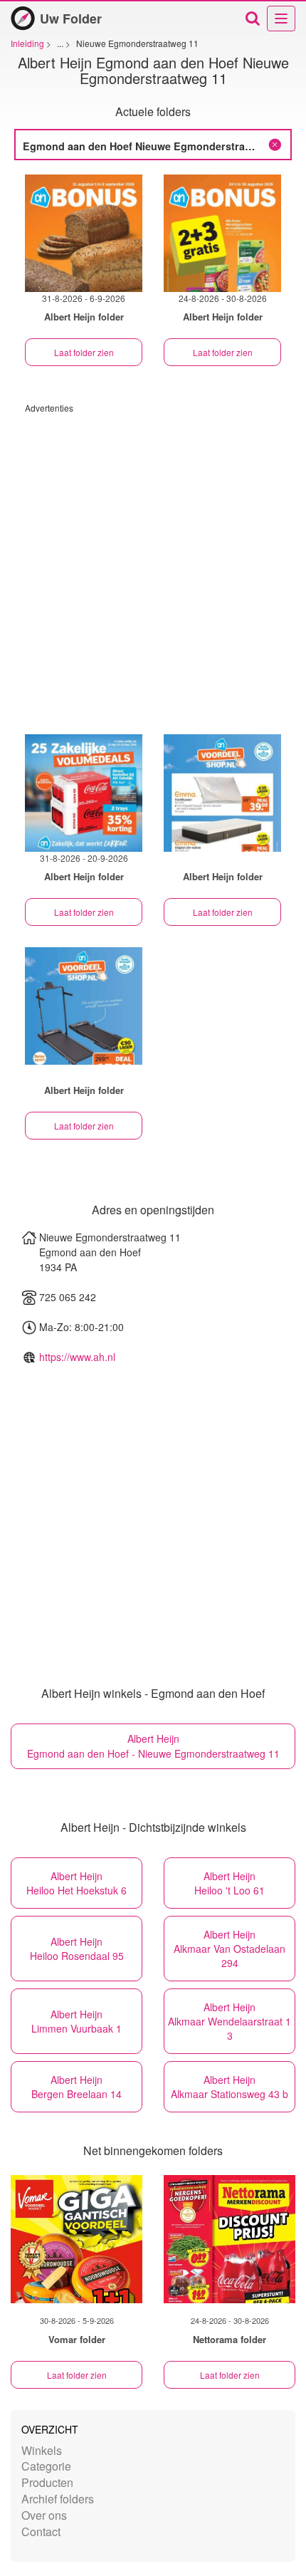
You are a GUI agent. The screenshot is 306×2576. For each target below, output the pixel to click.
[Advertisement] (153, 567)
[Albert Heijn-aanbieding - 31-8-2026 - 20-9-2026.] (84, 793)
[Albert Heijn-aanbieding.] (222, 793)
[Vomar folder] (76, 2239)
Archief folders (58, 2499)
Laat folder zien (84, 352)
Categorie (46, 2466)
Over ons (44, 2515)
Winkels (42, 2450)
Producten (47, 2482)
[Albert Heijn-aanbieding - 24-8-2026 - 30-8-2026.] (222, 233)
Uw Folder (71, 19)
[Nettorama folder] (229, 2239)
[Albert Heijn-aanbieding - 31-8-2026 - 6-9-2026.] (84, 233)
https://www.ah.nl (77, 1357)
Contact (41, 2531)
